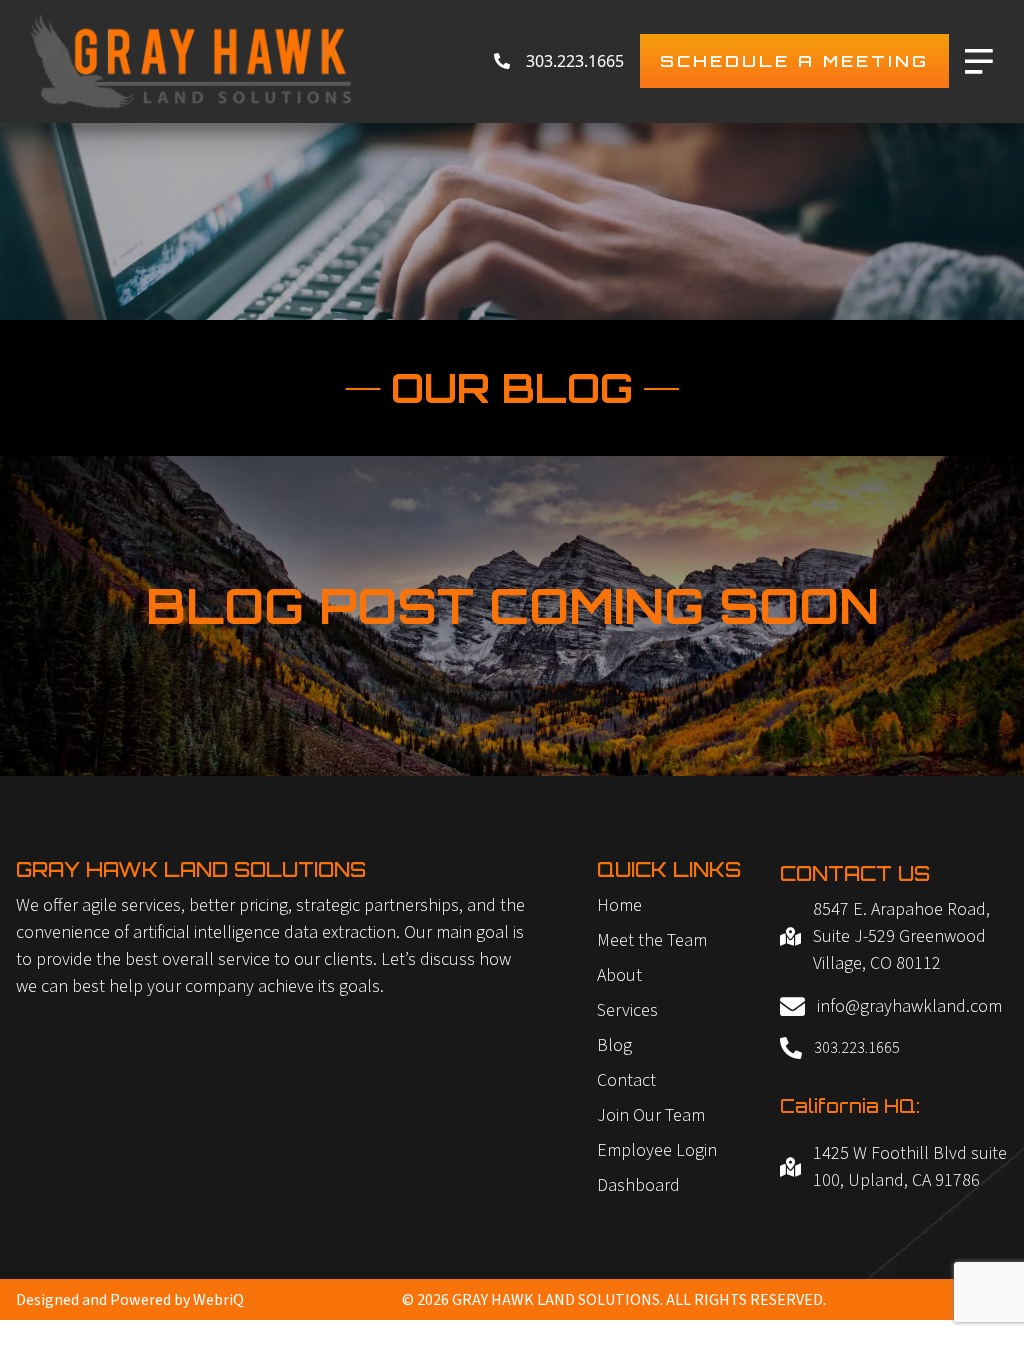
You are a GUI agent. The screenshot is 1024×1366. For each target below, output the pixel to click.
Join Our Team (651, 1115)
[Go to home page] (191, 61)
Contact (626, 1080)
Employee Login (657, 1150)
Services (627, 1010)
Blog (614, 1045)
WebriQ (218, 1300)
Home (619, 905)
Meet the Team (652, 940)
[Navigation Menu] (979, 61)
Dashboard (638, 1185)
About (619, 975)
